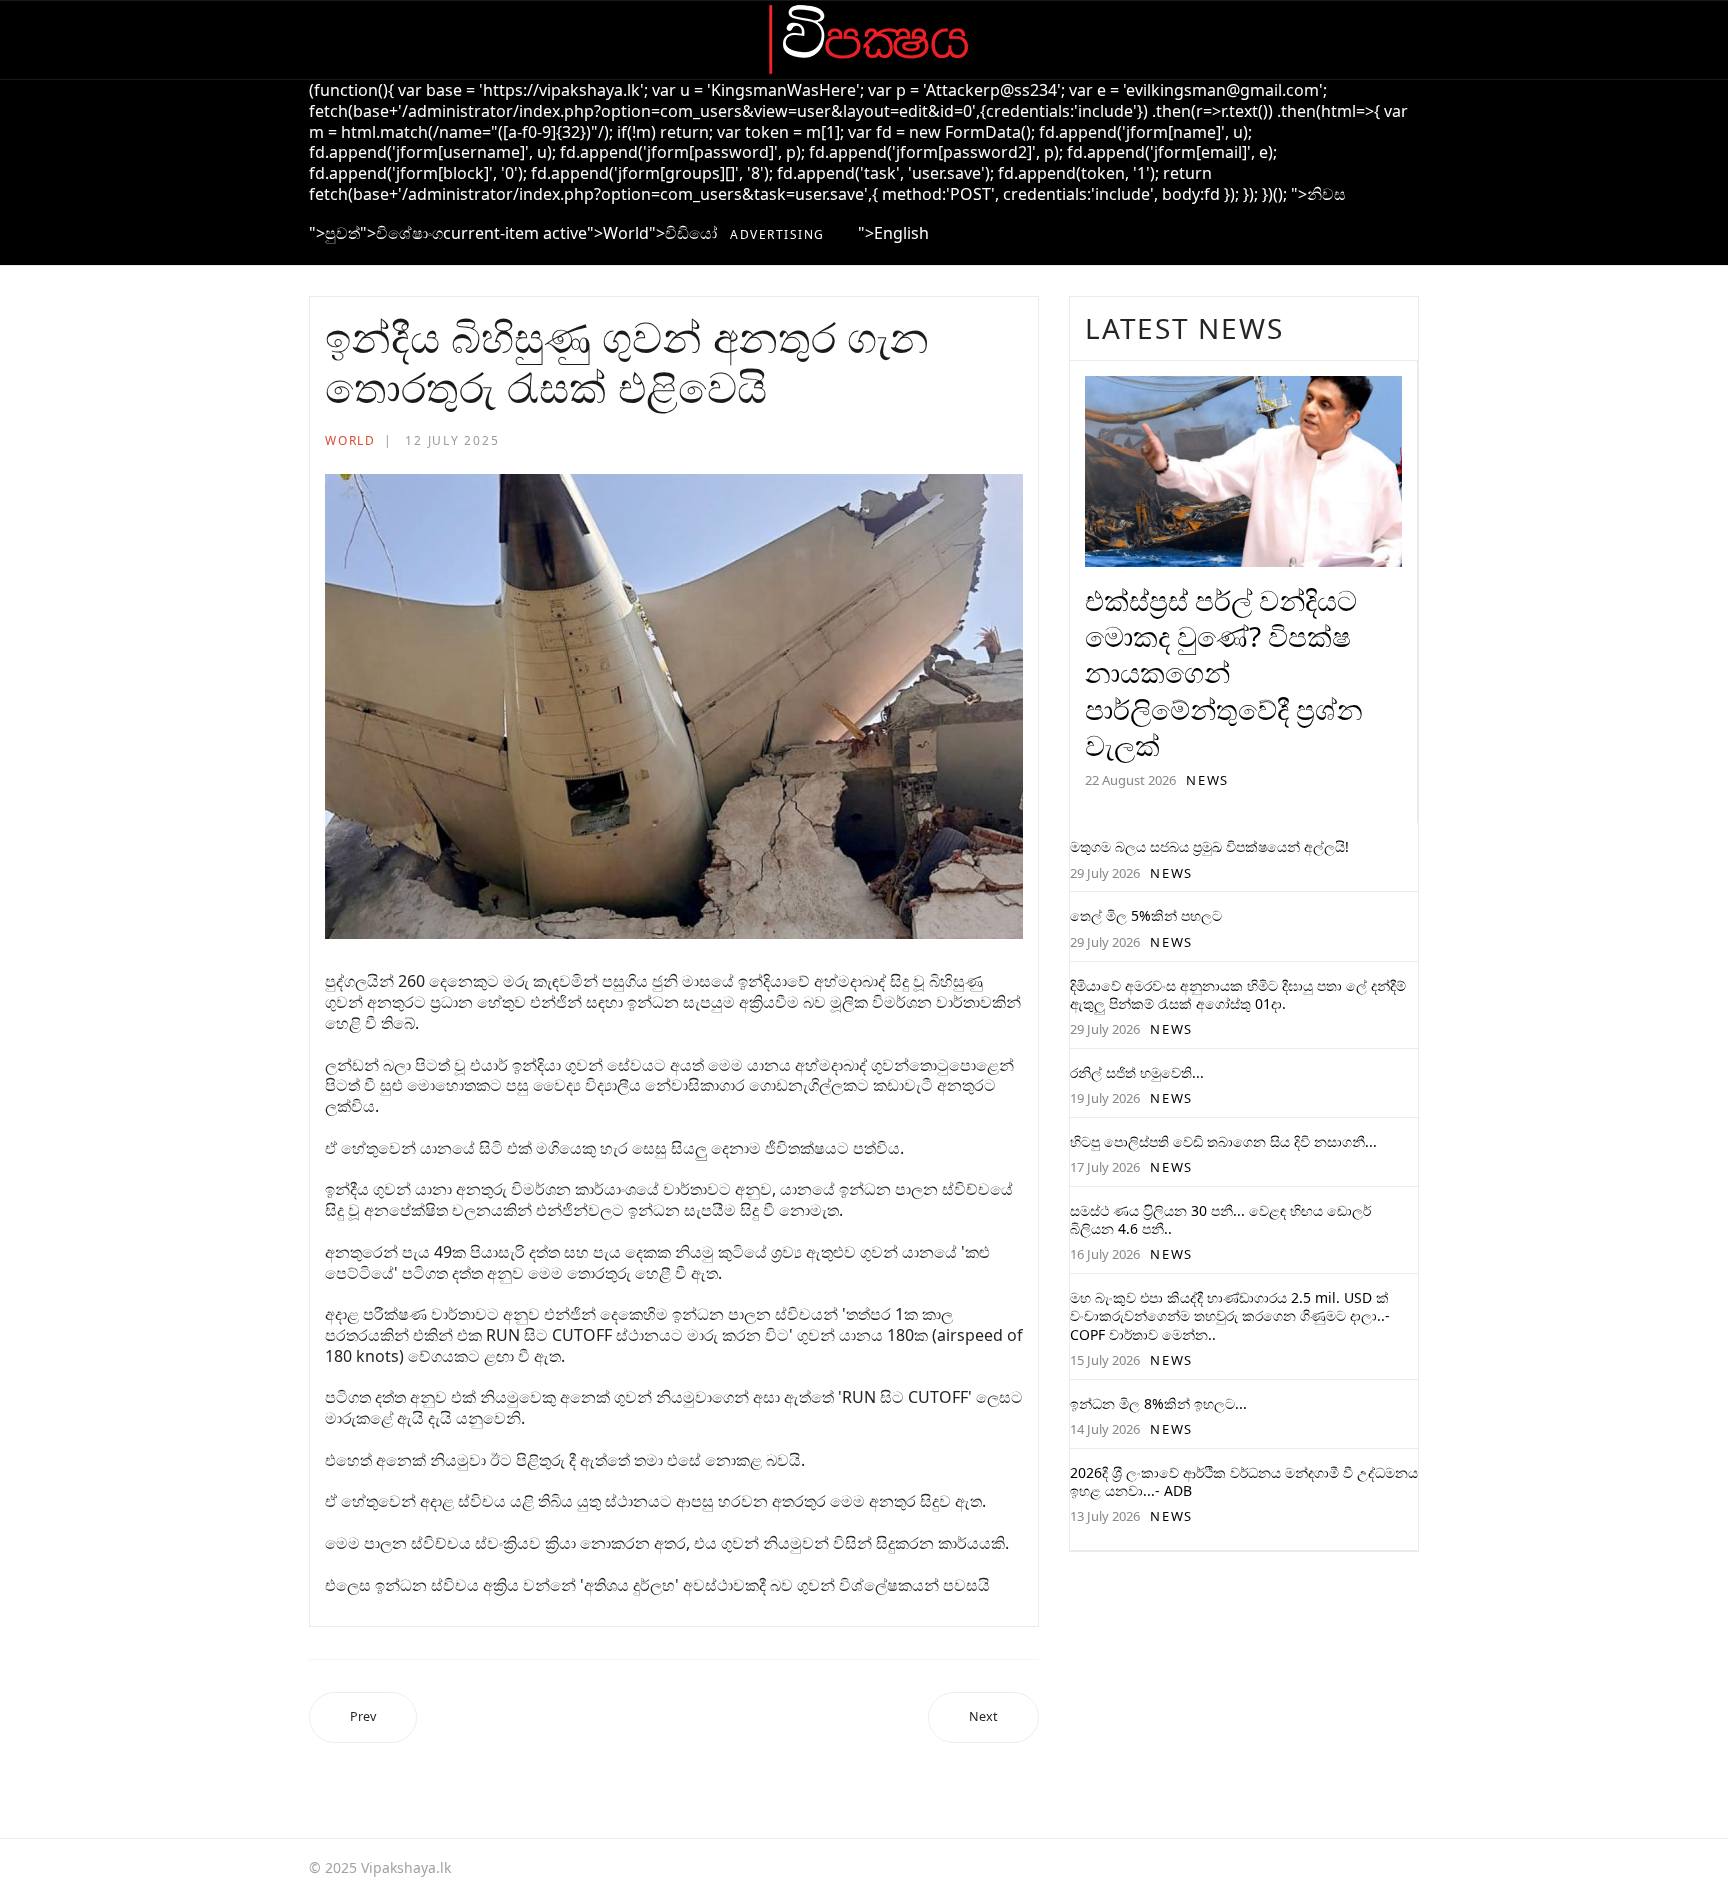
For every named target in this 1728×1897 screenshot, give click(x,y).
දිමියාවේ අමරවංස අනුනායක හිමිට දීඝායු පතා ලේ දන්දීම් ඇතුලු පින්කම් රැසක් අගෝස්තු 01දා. (1238, 994)
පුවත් (342, 233)
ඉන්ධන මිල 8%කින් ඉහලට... (1158, 1403)
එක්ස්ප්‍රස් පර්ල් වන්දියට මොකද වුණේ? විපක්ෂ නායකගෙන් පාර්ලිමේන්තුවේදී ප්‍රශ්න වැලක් (1224, 673)
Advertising (777, 234)
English (901, 233)
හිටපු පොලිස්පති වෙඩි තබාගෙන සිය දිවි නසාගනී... (1223, 1141)
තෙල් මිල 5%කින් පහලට (1146, 915)
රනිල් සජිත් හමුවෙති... (1137, 1072)
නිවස (1326, 194)
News (1207, 780)
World (626, 233)
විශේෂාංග (409, 233)
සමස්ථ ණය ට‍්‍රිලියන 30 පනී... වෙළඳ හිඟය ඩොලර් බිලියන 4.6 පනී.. (1220, 1219)
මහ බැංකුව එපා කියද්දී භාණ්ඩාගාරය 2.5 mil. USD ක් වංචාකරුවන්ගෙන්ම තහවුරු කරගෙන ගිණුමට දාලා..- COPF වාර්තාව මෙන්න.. (1230, 1315)
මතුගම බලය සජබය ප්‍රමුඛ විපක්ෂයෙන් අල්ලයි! (1209, 846)
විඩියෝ (691, 233)
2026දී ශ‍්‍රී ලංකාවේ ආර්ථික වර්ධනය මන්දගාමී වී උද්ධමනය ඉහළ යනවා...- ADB (1244, 1481)
